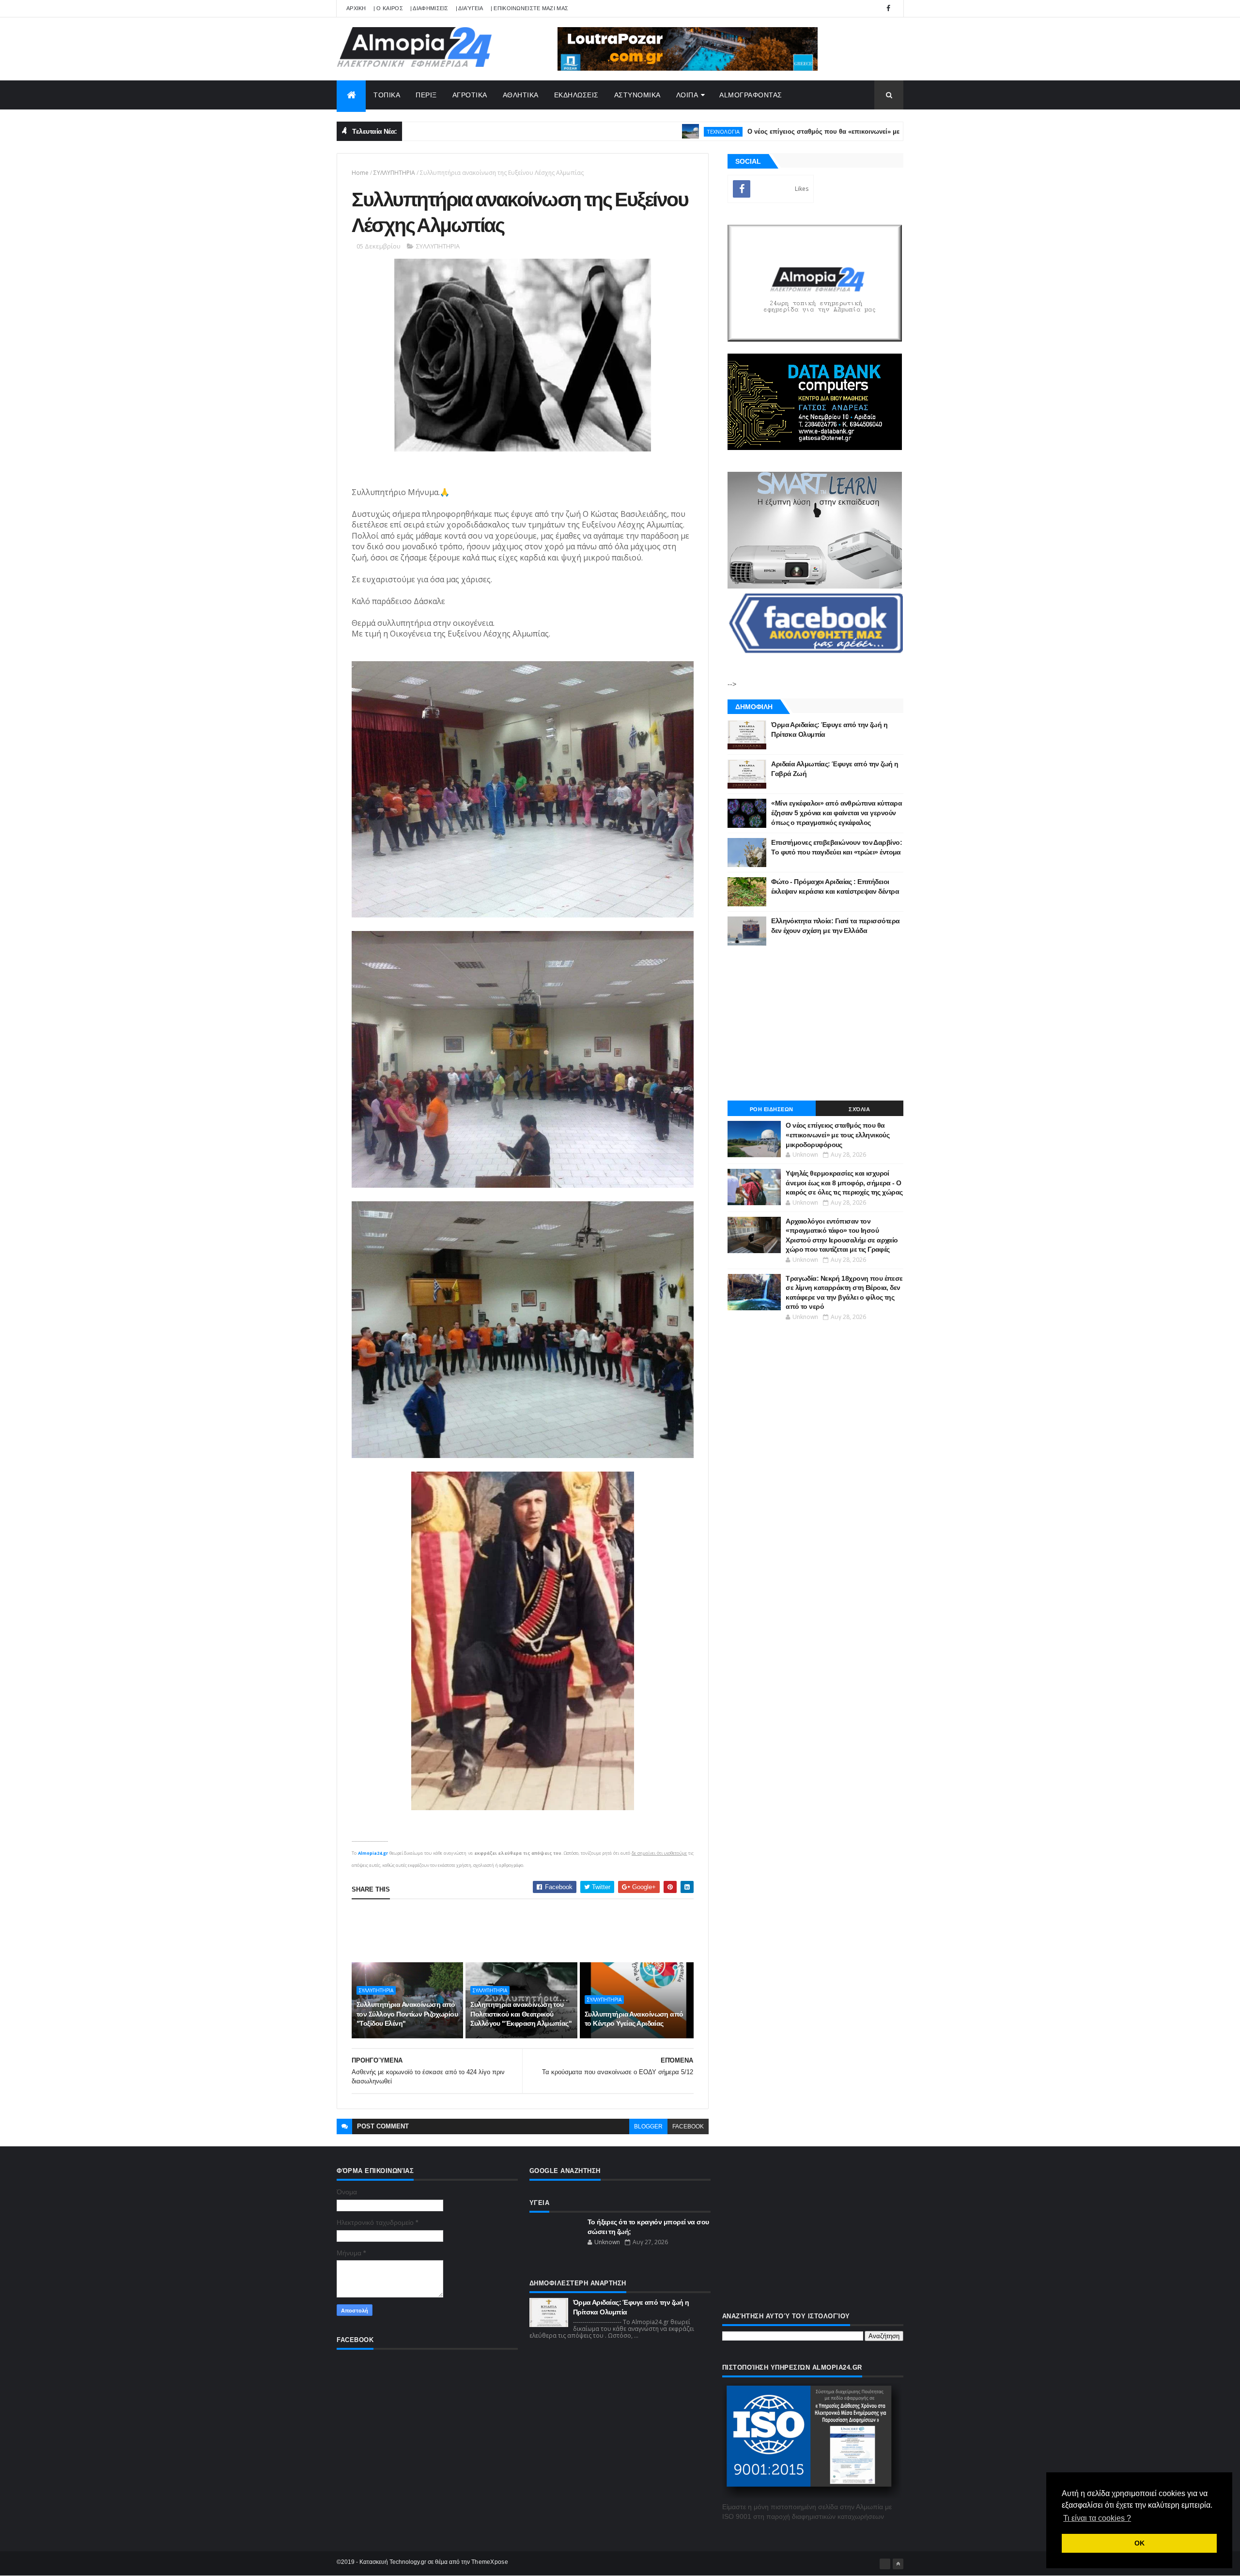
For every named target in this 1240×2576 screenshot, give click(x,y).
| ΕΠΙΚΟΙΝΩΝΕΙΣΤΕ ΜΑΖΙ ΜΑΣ (530, 8)
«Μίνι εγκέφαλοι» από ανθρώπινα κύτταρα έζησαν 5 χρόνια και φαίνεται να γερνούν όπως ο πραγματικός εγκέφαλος (837, 813)
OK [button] (1139, 2543)
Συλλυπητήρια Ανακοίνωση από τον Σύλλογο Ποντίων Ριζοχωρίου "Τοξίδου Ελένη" (407, 2014)
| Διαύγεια (470, 8)
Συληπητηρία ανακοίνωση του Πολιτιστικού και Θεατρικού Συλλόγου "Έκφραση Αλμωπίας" (521, 2014)
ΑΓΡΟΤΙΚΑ (470, 95)
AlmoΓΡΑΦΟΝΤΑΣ (751, 95)
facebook (688, 2126)
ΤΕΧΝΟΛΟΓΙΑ (625, 132)
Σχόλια (859, 1109)
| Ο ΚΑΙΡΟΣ (388, 8)
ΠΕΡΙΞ (426, 95)
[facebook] (888, 8)
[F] (885, 2564)
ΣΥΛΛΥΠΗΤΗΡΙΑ (394, 173)
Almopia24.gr (373, 1853)
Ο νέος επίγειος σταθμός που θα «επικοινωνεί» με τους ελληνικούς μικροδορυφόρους (780, 132)
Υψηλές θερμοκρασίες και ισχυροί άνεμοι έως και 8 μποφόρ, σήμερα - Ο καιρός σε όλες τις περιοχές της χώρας (844, 1183)
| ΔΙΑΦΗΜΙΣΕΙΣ (429, 8)
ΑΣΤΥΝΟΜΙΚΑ (637, 95)
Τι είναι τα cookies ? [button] (1097, 2518)
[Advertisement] (528, 1931)
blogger (648, 2126)
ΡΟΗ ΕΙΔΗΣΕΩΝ (772, 1109)
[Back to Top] (898, 2564)
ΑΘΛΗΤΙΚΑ (521, 95)
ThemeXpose (490, 2562)
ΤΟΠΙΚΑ (387, 95)
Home (360, 173)
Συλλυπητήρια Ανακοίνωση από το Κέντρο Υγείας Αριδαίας (634, 2019)
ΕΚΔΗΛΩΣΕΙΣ (576, 95)
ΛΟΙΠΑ (687, 95)
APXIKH (356, 8)
